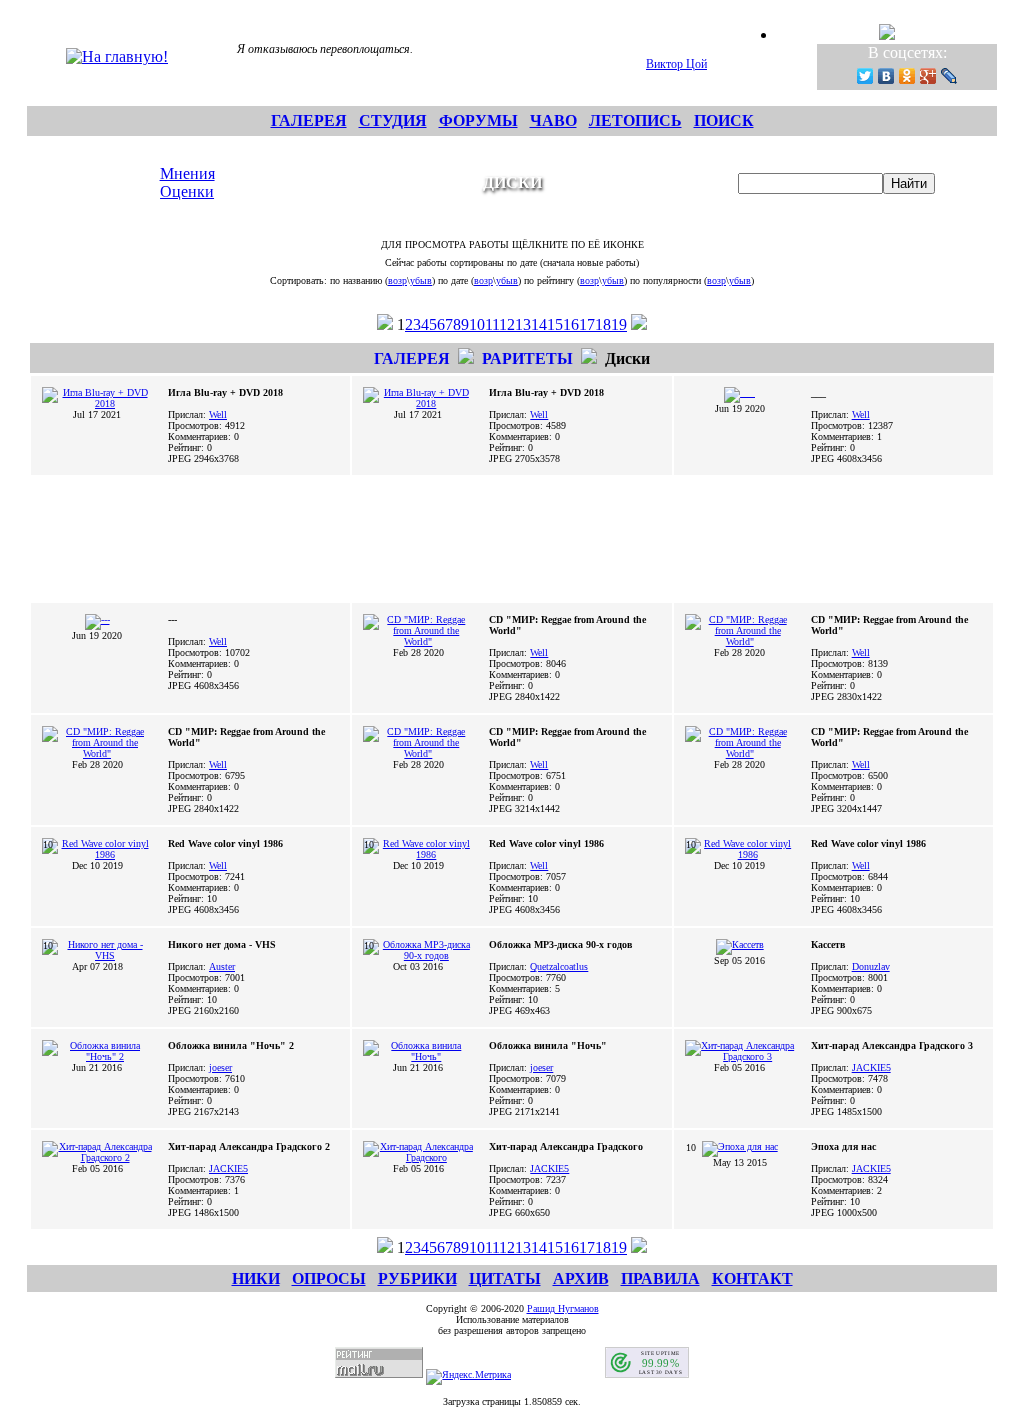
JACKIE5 (871, 1067)
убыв (421, 280)
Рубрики (417, 1278)
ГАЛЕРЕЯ (309, 120)
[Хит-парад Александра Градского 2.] (97, 1157)
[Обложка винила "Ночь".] (418, 1056)
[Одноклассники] (907, 76)
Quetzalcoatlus (559, 966)
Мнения (187, 173)
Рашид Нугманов (563, 1308)
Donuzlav (871, 966)
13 (523, 324)
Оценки (187, 191)
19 (619, 324)
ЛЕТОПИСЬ (635, 120)
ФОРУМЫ (478, 120)
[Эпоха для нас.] (740, 1146)
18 (603, 324)
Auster (222, 966)
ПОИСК (724, 120)
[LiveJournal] (949, 76)
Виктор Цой (676, 64)
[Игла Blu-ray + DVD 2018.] (97, 403)
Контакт (752, 1278)
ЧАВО (553, 120)
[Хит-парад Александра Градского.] (418, 1157)
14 (539, 324)
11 (492, 324)
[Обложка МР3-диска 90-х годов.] (418, 955)
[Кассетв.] (740, 944)
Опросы (329, 1278)
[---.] (97, 619)
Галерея (412, 358)
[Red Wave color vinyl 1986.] (97, 854)
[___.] (739, 392)
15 (555, 324)
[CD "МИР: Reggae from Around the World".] (418, 641)
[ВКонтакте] (886, 76)
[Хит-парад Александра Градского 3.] (740, 1056)
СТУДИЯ (393, 120)
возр (397, 280)
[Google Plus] (928, 76)
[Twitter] (865, 76)
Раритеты (527, 358)
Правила (660, 1278)
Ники (256, 1278)
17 (587, 324)
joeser (220, 1067)
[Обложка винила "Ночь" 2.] (97, 1056)
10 (477, 324)
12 (507, 324)
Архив (581, 1278)
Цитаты (505, 1278)
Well (218, 414)
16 (571, 324)
